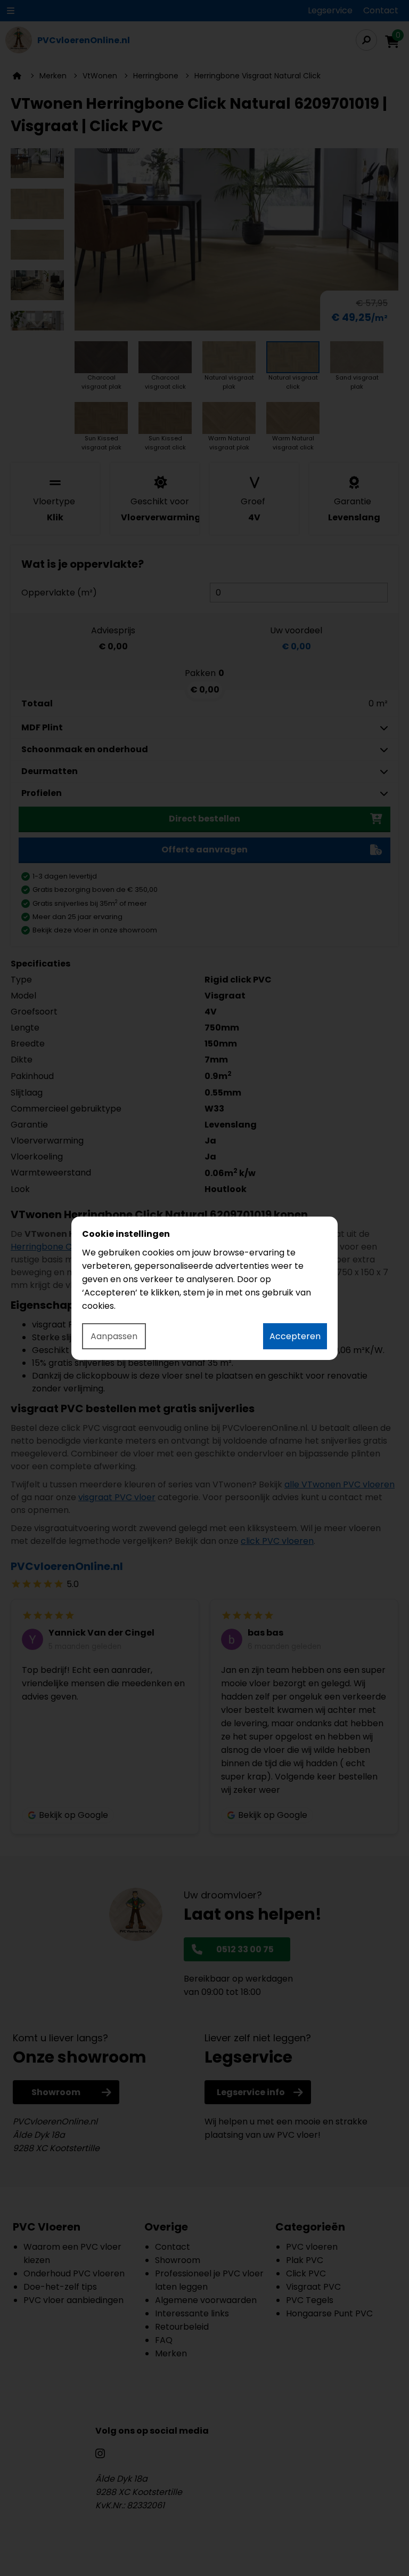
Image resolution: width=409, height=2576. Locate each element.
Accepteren (295, 1336)
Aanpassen (114, 1336)
